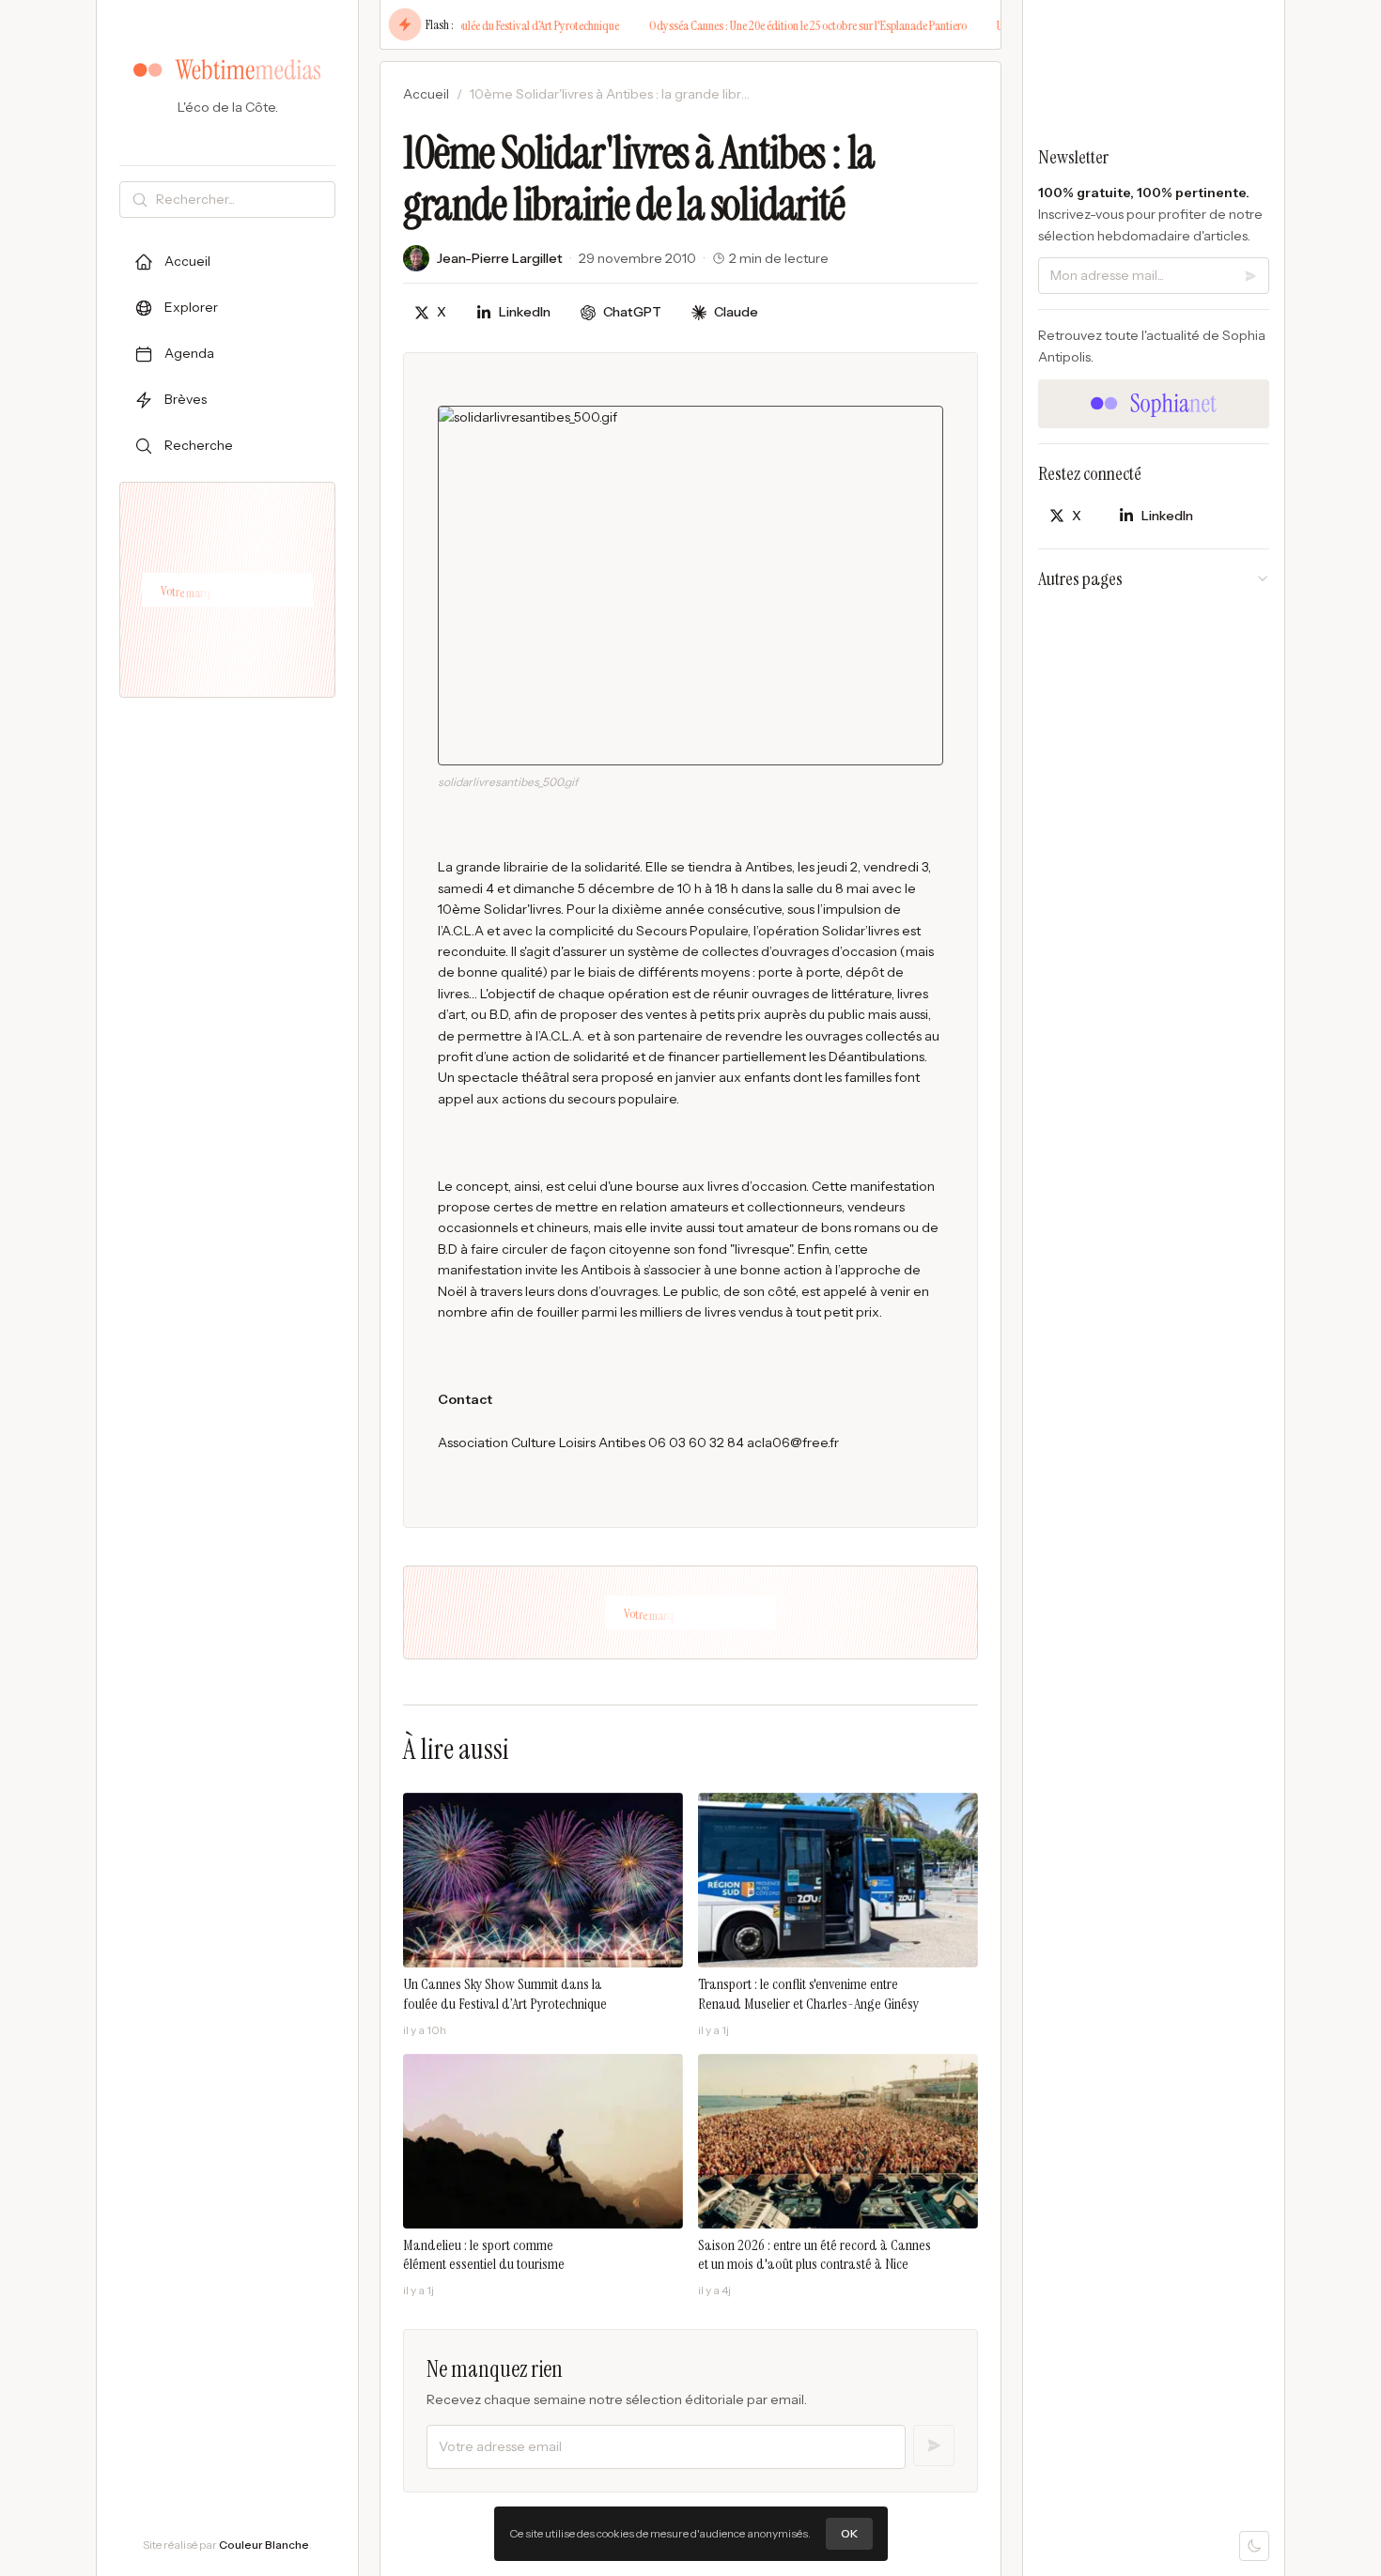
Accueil (426, 94)
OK (849, 2533)
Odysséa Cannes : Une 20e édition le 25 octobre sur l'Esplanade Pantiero (767, 25)
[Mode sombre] (1254, 2546)
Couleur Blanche (264, 2545)
